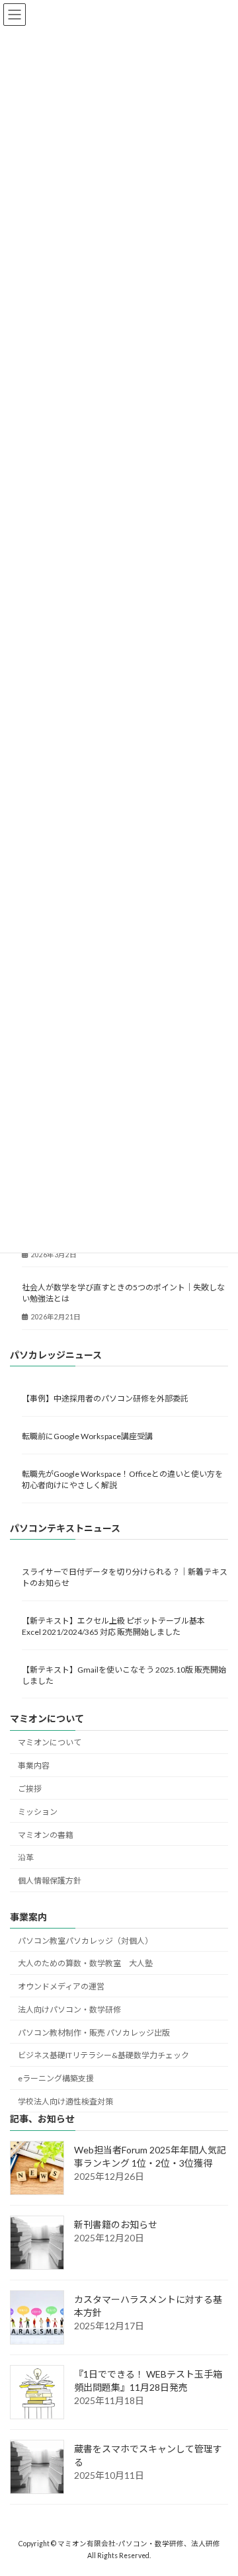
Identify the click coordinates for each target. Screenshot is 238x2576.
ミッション (38, 1812)
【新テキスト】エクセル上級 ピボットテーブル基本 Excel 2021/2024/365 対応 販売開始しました (117, 1626)
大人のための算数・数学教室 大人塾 (85, 1963)
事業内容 (34, 1766)
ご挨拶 (30, 1789)
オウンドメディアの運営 (61, 1986)
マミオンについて (50, 1742)
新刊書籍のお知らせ (116, 2224)
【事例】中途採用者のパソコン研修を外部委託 (105, 1398)
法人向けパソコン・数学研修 (69, 2010)
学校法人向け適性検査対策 (65, 2101)
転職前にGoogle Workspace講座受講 (87, 1436)
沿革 (26, 1857)
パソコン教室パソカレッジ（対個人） (85, 1941)
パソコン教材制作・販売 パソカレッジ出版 (94, 2033)
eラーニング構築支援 (56, 2078)
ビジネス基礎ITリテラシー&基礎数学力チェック (103, 2055)
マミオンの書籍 (46, 1835)
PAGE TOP (219, 2485)
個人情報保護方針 (50, 1881)
